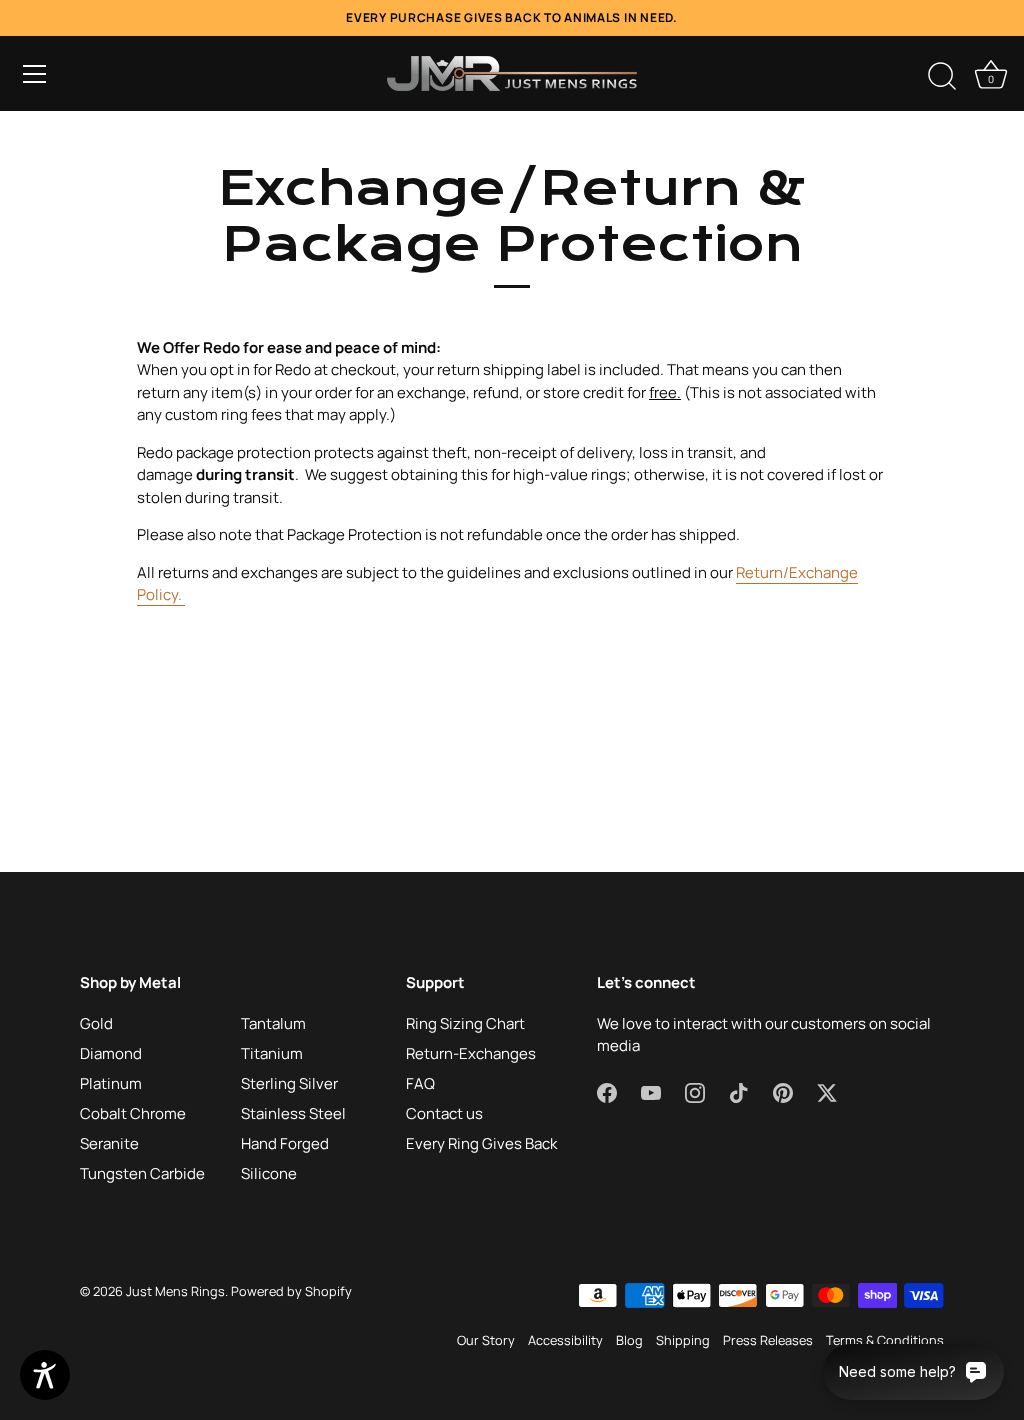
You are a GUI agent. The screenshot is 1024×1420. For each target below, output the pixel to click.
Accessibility (565, 1340)
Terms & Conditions (885, 1340)
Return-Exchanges (471, 1053)
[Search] (942, 77)
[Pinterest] (783, 1092)
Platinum (111, 1083)
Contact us (444, 1113)
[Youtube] (651, 1092)
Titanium (272, 1053)
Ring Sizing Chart (465, 1023)
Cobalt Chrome (133, 1113)
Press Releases (768, 1340)
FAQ (420, 1083)
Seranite (109, 1143)
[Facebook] (607, 1092)
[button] (35, 74)
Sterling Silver (289, 1083)
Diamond (111, 1053)
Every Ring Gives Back (481, 1143)
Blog (629, 1340)
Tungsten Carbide (142, 1173)
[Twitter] (827, 1092)
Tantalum (273, 1023)
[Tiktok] (739, 1092)
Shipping (683, 1340)
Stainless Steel (293, 1113)
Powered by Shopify (291, 1291)
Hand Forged (285, 1143)
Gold (96, 1023)
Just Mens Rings (175, 1291)
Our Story (486, 1340)
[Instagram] (695, 1092)
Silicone (269, 1173)
